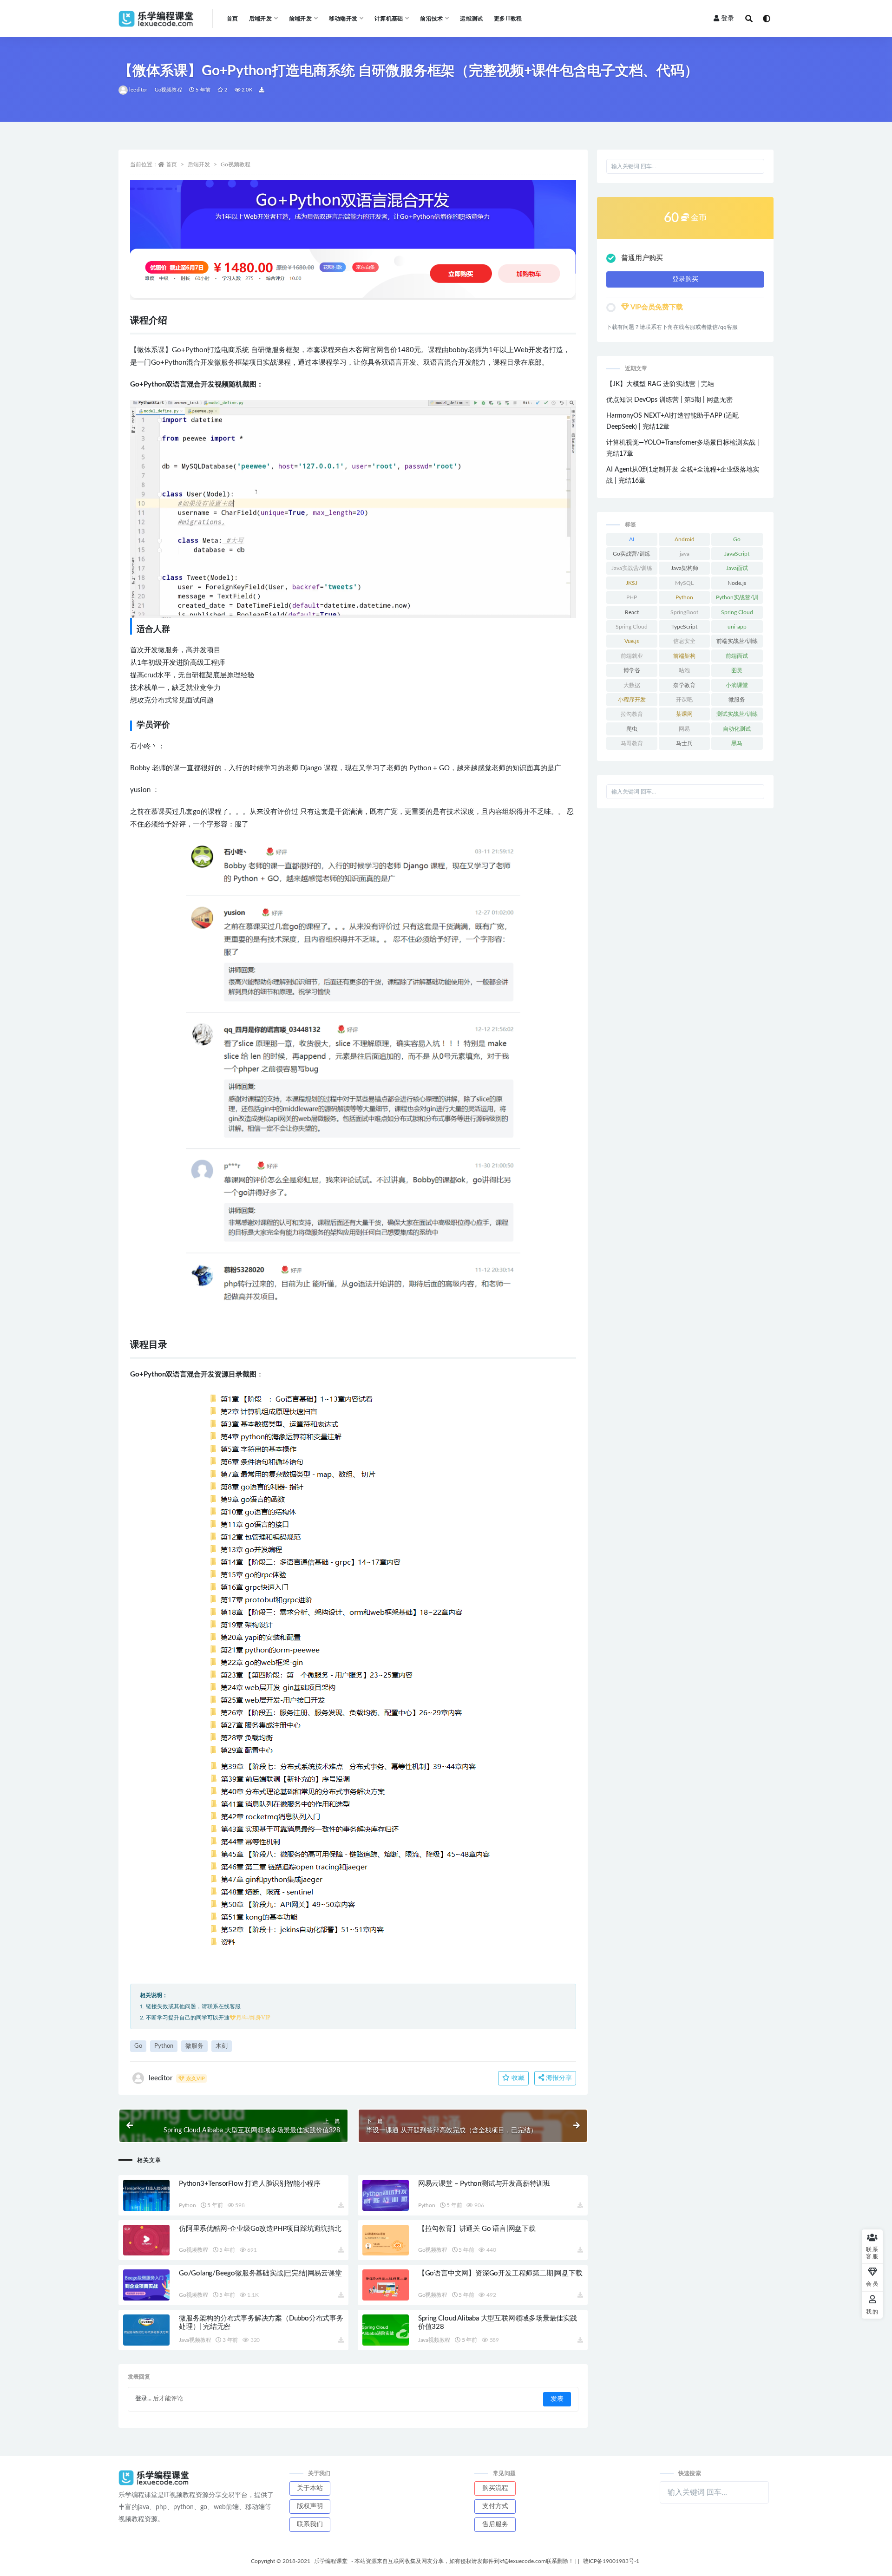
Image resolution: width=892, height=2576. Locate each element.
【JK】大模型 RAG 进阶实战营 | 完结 (660, 384)
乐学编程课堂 (331, 2561)
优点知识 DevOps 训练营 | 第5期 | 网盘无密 (669, 400)
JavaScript (737, 554)
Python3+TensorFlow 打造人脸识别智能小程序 (250, 2184)
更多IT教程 (508, 19)
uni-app (737, 627)
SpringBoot (684, 612)
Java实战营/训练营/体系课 (632, 570)
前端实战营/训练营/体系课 (737, 643)
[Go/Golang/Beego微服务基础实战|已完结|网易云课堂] (146, 2285)
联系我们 (310, 2524)
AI (632, 539)
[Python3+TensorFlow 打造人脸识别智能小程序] (146, 2195)
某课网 (684, 714)
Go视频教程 (168, 90)
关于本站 (310, 2488)
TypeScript (684, 627)
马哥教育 (632, 743)
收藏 (517, 2078)
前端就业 (632, 656)
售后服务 (495, 2524)
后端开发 (199, 164)
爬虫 (632, 729)
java (685, 554)
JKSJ (632, 583)
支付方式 (495, 2506)
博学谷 (632, 670)
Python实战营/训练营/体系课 (737, 599)
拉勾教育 (632, 714)
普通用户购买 (642, 258)
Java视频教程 (195, 2340)
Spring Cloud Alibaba (632, 629)
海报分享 (558, 2078)
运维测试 (471, 19)
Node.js (737, 583)
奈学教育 (684, 685)
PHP (632, 597)
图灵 (737, 670)
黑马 (737, 743)
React (632, 612)
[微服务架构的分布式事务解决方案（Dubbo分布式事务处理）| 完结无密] (146, 2330)
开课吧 (684, 700)
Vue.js (632, 641)
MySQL (684, 583)
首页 (232, 19)
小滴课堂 (737, 685)
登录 (728, 19)
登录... (143, 2399)
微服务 (194, 2046)
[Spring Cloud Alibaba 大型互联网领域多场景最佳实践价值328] (386, 2330)
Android (685, 539)
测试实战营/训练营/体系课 (737, 716)
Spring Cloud (737, 612)
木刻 (222, 2046)
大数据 (632, 685)
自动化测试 (737, 729)
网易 (684, 729)
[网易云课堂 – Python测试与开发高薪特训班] (386, 2195)
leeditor (138, 90)
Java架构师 (685, 568)
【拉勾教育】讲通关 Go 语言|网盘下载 (477, 2229)
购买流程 (495, 2488)
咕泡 (684, 670)
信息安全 (684, 641)
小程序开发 (632, 700)
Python (164, 2046)
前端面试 (737, 656)
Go (138, 2046)
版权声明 (310, 2506)
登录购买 (685, 279)
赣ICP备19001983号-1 (611, 2561)
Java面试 (737, 568)
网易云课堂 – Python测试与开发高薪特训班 (484, 2184)
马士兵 (684, 743)
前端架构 (684, 656)
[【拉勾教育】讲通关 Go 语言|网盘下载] (386, 2240)
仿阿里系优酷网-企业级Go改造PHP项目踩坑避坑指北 (260, 2229)
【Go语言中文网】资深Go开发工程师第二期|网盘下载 (500, 2273)
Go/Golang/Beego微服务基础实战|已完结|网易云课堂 (260, 2273)
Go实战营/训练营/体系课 (632, 556)
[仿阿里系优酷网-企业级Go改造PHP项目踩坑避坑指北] (146, 2240)
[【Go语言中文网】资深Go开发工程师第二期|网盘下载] (386, 2285)
